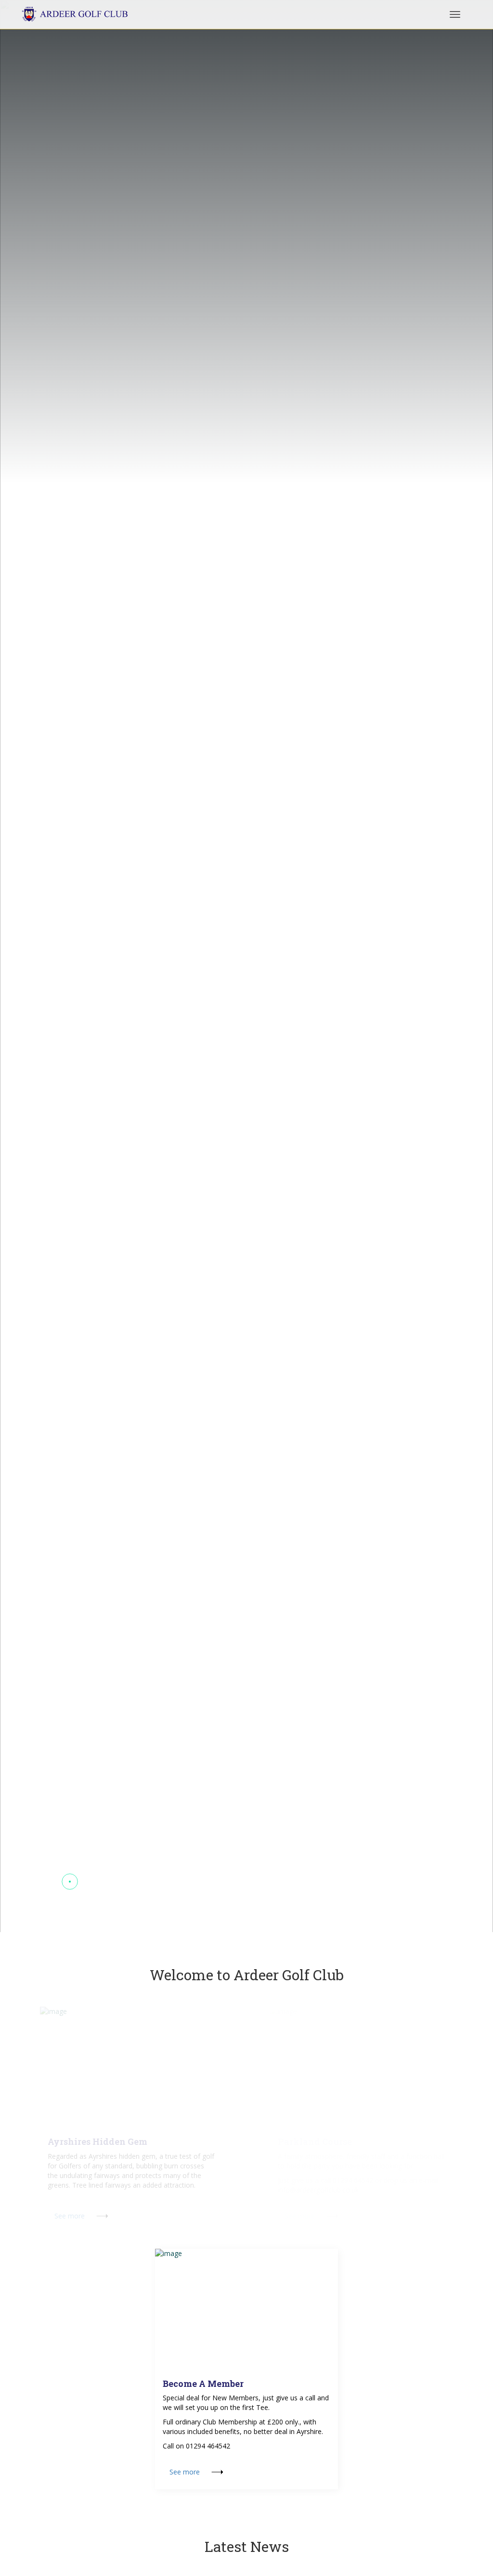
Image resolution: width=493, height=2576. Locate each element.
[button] (51, 1882)
